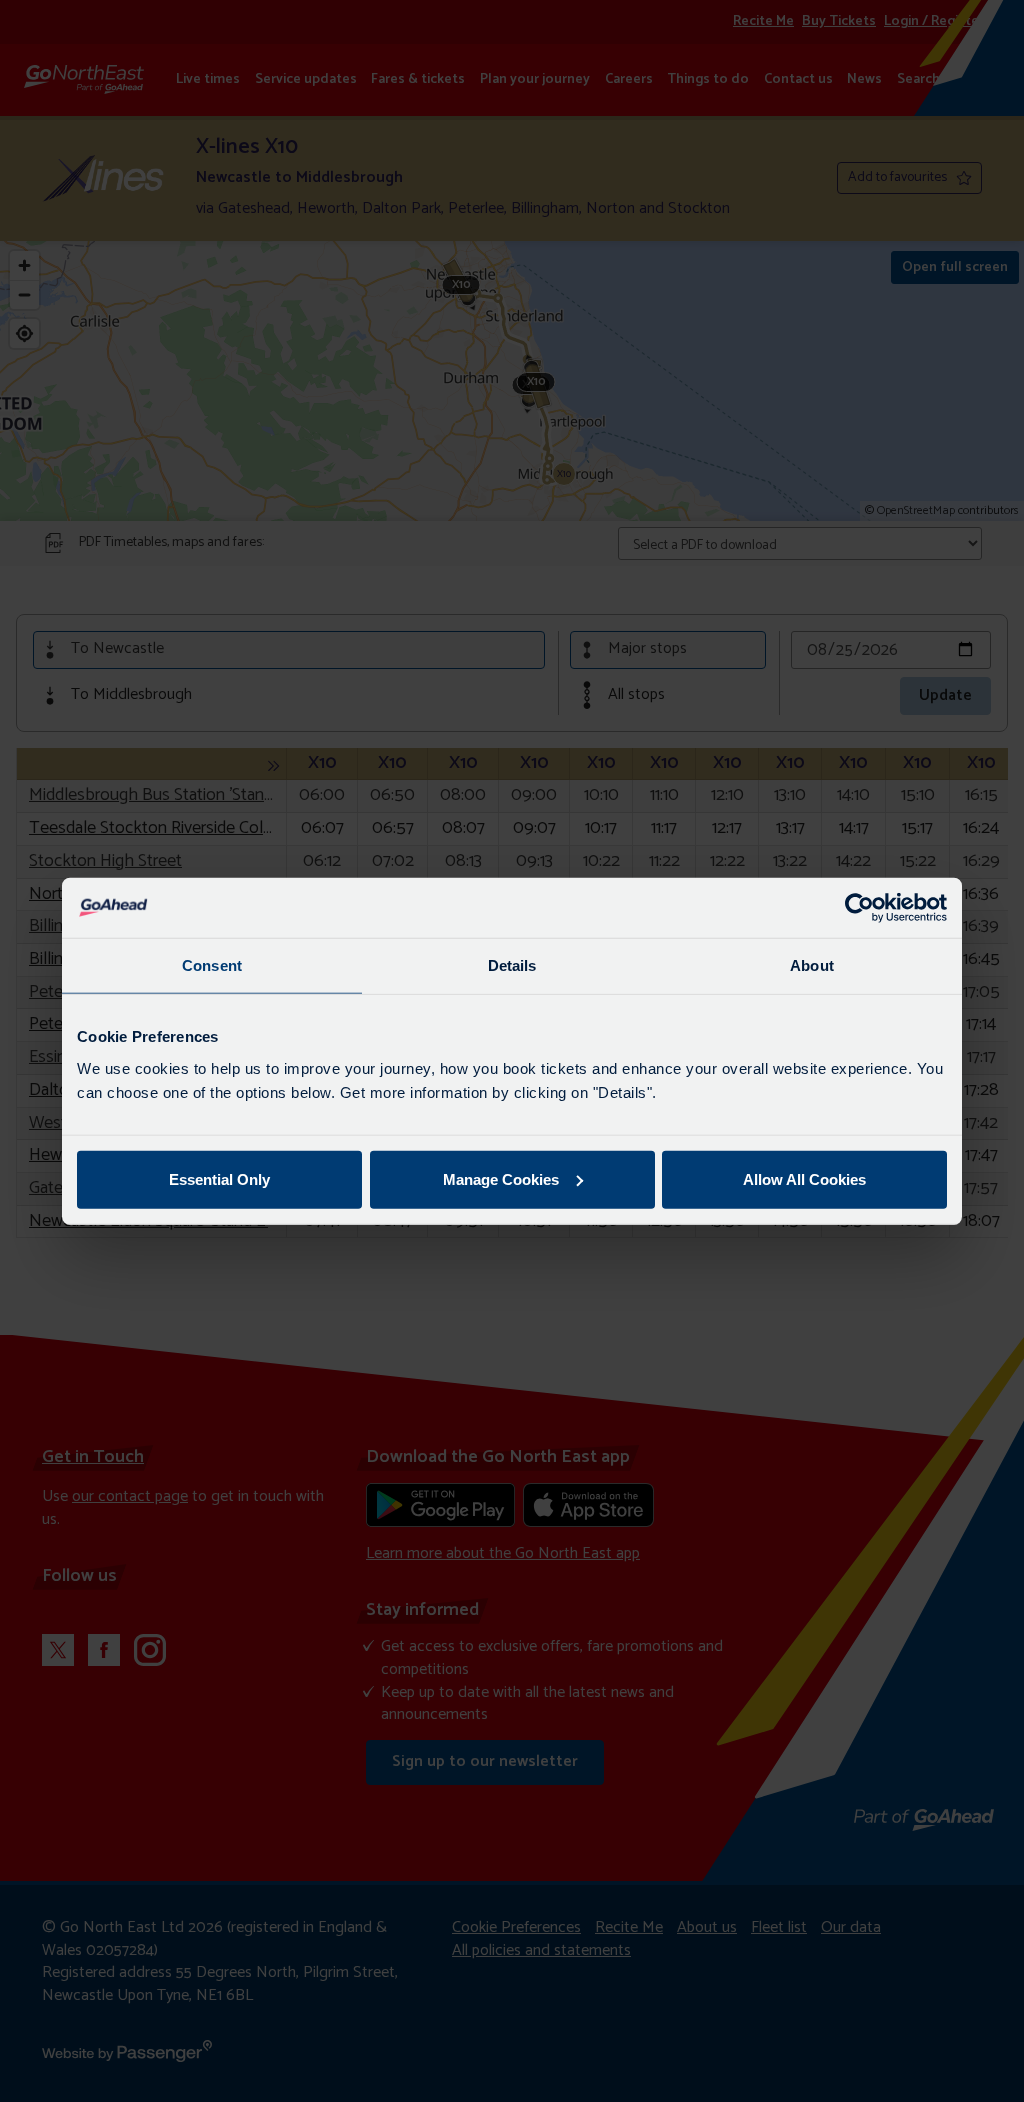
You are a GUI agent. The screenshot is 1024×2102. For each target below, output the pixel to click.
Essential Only (219, 1178)
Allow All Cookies (804, 1178)
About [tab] (812, 965)
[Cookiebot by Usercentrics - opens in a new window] (859, 908)
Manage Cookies (501, 1178)
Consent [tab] (212, 965)
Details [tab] (512, 965)
